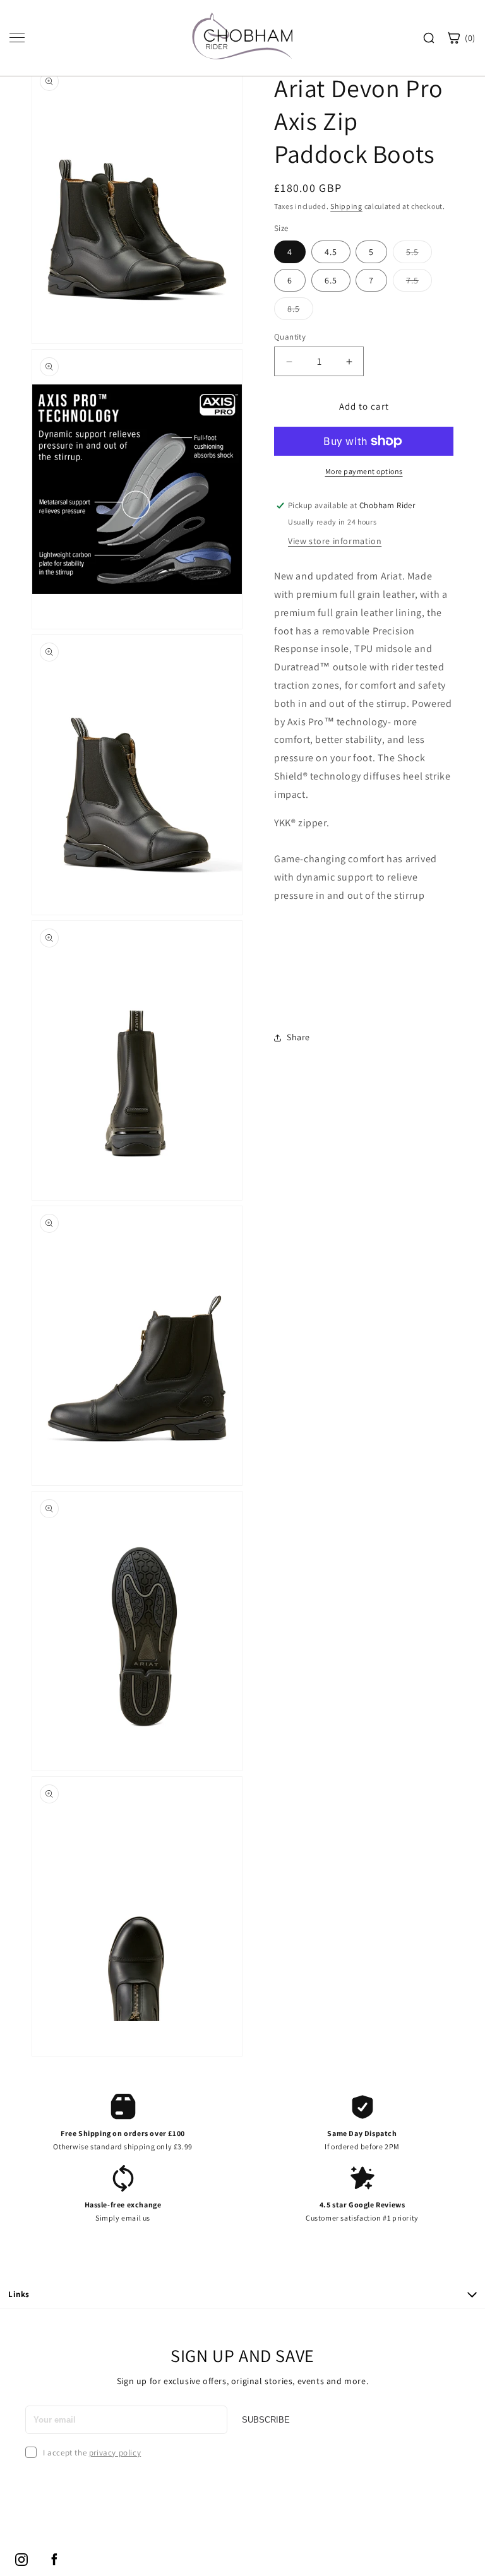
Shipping (346, 206)
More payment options (364, 471)
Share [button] (298, 1037)
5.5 (419, 254)
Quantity (290, 337)
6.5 (331, 280)
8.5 (300, 311)
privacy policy (115, 2453)
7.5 (419, 283)
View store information (335, 541)
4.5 (331, 252)
